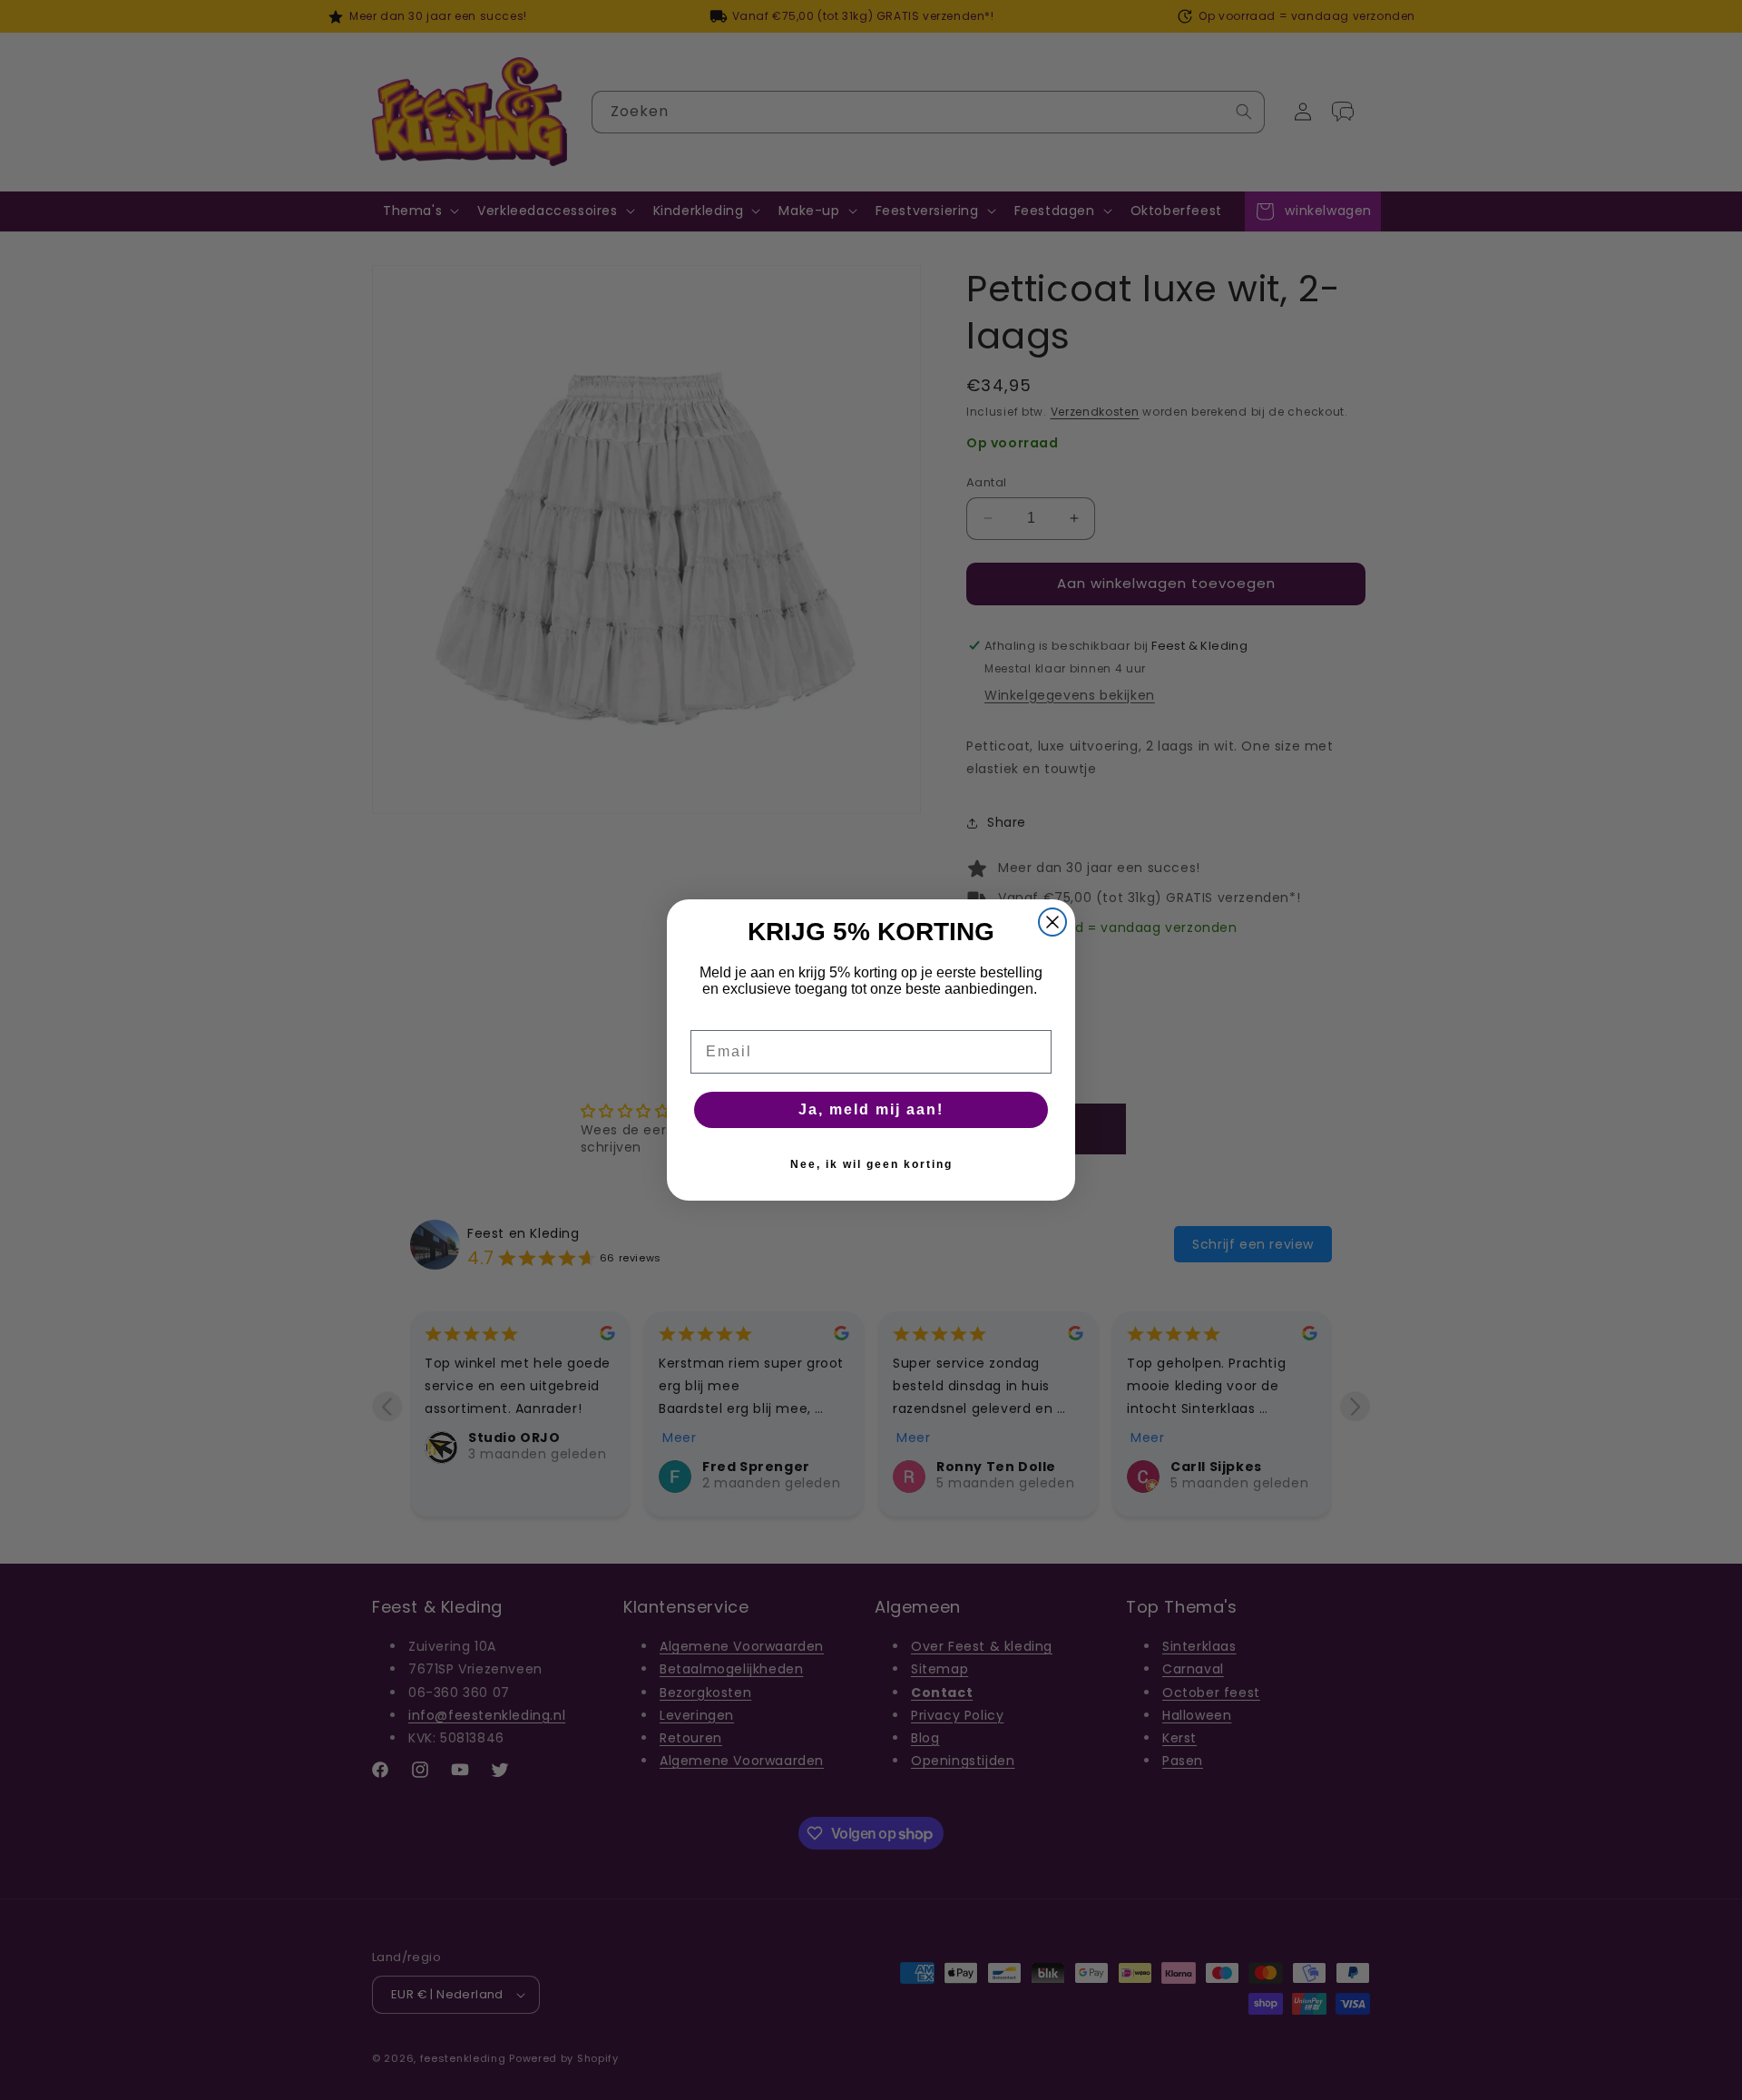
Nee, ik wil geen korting (871, 1164)
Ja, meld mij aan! (871, 1109)
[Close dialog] (1052, 922)
